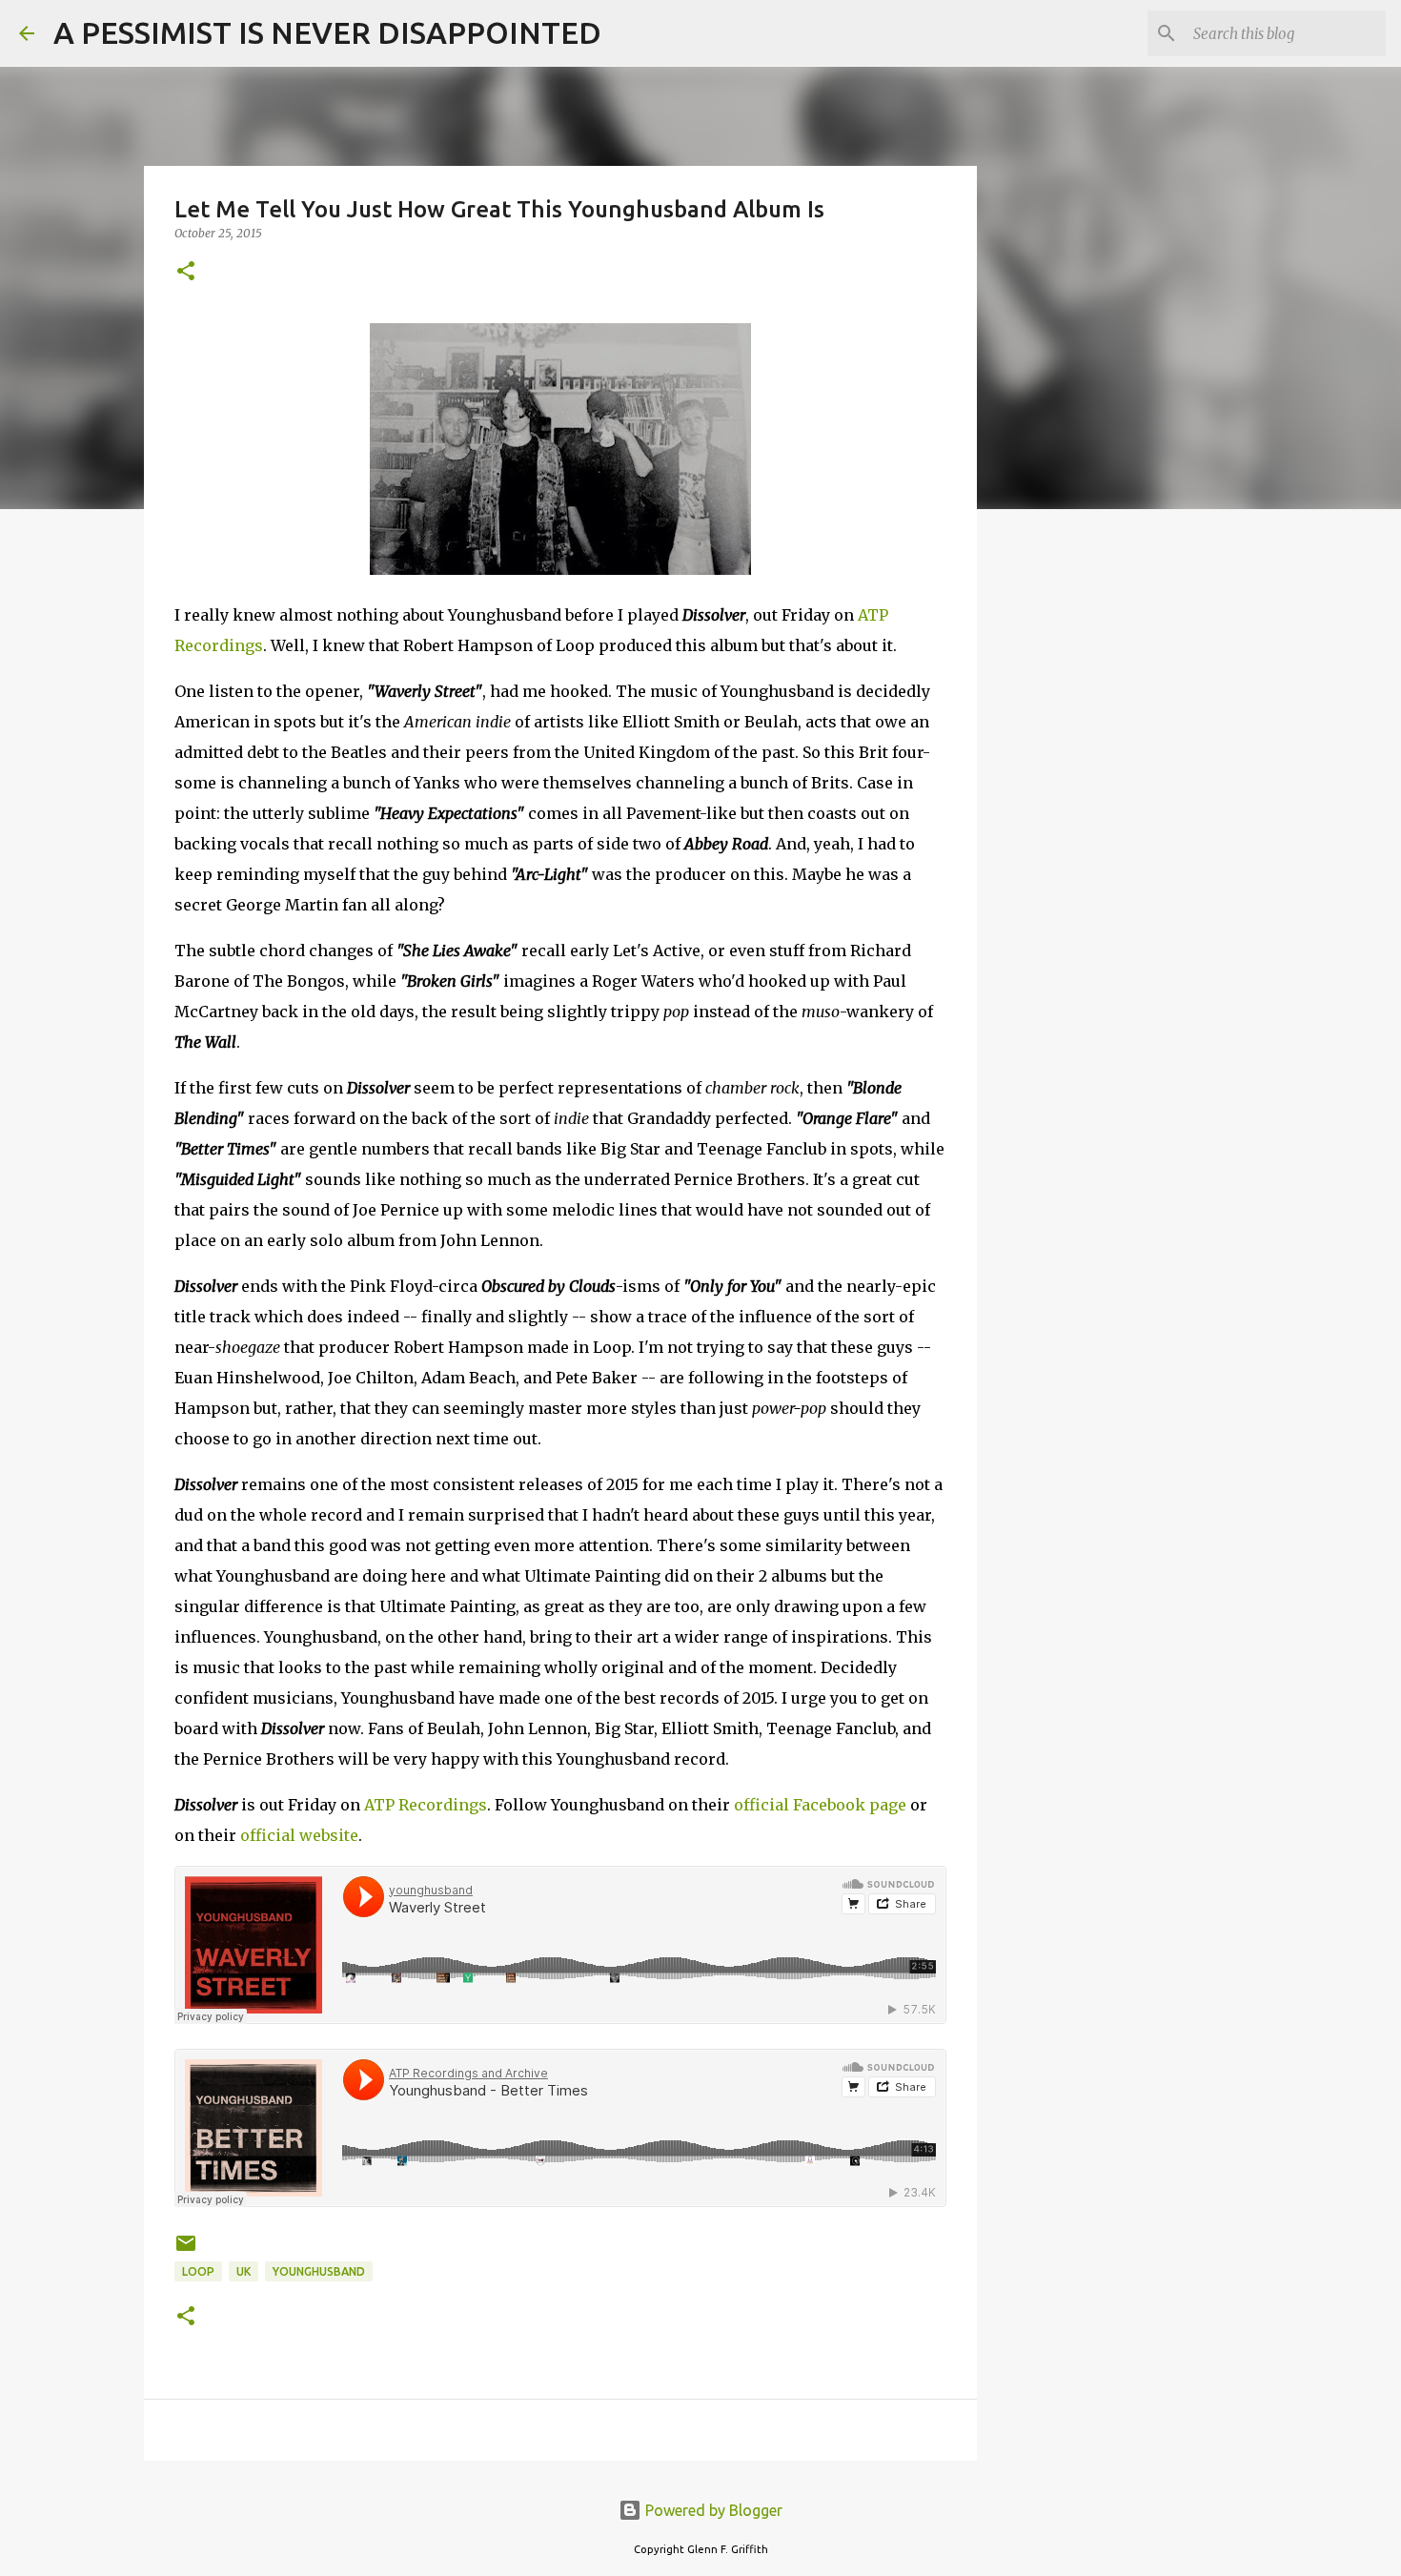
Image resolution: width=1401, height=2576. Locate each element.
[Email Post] (186, 2250)
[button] (186, 272)
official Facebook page (820, 1805)
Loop (198, 2271)
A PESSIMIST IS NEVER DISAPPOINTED (327, 32)
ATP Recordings (426, 1805)
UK (244, 2271)
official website (299, 1835)
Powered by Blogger (712, 2510)
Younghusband (319, 2271)
